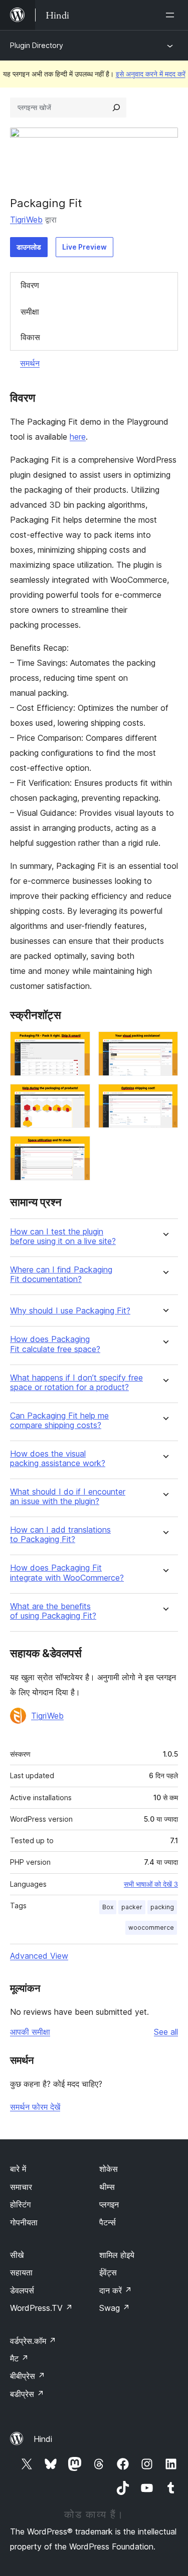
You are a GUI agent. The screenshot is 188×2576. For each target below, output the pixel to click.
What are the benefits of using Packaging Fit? (53, 1611)
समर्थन (30, 363)
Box (108, 1907)
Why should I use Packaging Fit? (70, 1311)
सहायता (21, 2272)
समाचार (21, 2187)
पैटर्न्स (108, 2222)
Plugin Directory (37, 45)
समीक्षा (30, 312)
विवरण (30, 285)
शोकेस (109, 2169)
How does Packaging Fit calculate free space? (55, 1344)
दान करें (116, 2290)
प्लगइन (109, 2204)
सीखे (17, 2255)
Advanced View (39, 1956)
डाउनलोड (29, 247)
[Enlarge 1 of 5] (77, 1045)
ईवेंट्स (108, 2272)
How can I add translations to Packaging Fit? (60, 1535)
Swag (115, 2308)
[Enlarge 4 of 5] (164, 1097)
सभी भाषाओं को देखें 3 (151, 1884)
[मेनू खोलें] (172, 15)
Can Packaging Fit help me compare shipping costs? (59, 1421)
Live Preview (84, 247)
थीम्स (107, 2187)
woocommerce (151, 1927)
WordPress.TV (41, 2308)
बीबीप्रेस (28, 2376)
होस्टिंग (20, 2204)
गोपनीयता (24, 2222)
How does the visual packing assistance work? (58, 1459)
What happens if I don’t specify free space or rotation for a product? (76, 1383)
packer (132, 1907)
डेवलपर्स (22, 2290)
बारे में (18, 2169)
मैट (19, 2358)
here (78, 437)
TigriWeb (26, 220)
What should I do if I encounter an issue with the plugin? (68, 1497)
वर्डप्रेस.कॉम (33, 2341)
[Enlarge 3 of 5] (77, 1097)
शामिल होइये (117, 2255)
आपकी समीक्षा (30, 2032)
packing (162, 1907)
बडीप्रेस (27, 2394)
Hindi (43, 2439)
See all (166, 2032)
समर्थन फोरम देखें (35, 2107)
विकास (30, 337)
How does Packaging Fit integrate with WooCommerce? (67, 1573)
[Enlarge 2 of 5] (164, 1045)
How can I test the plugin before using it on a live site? (63, 1236)
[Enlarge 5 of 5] (77, 1149)
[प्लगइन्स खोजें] (116, 108)
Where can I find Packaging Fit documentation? (61, 1274)
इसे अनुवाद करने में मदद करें (151, 74)
